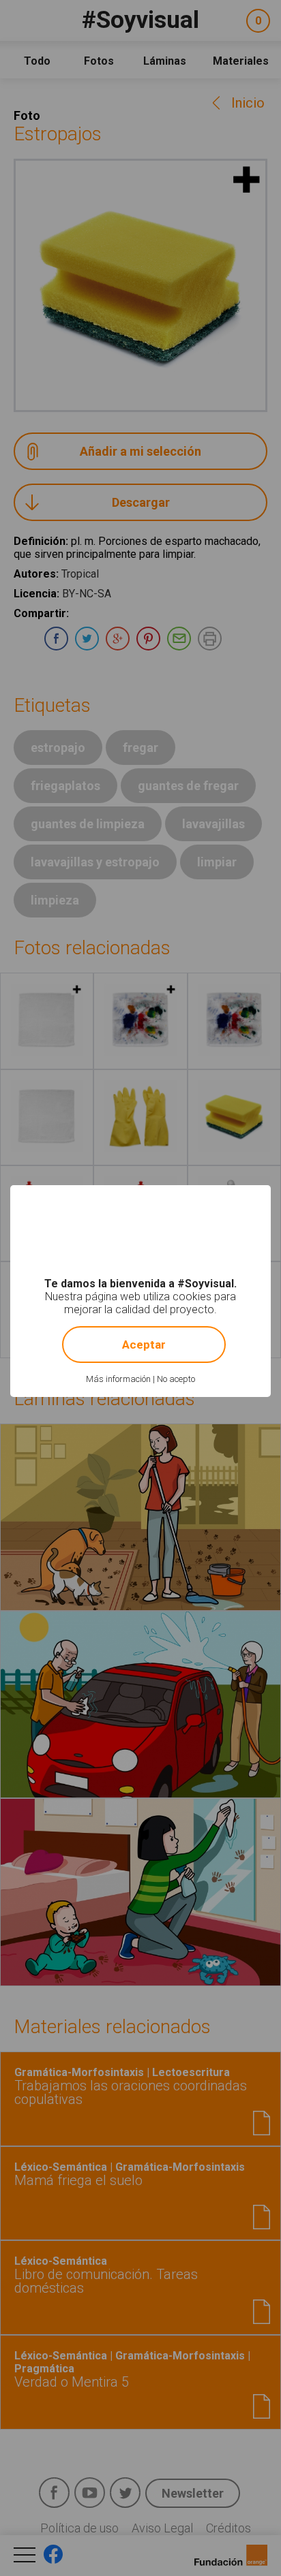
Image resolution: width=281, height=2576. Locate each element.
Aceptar (144, 1345)
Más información (118, 1379)
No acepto (176, 1379)
